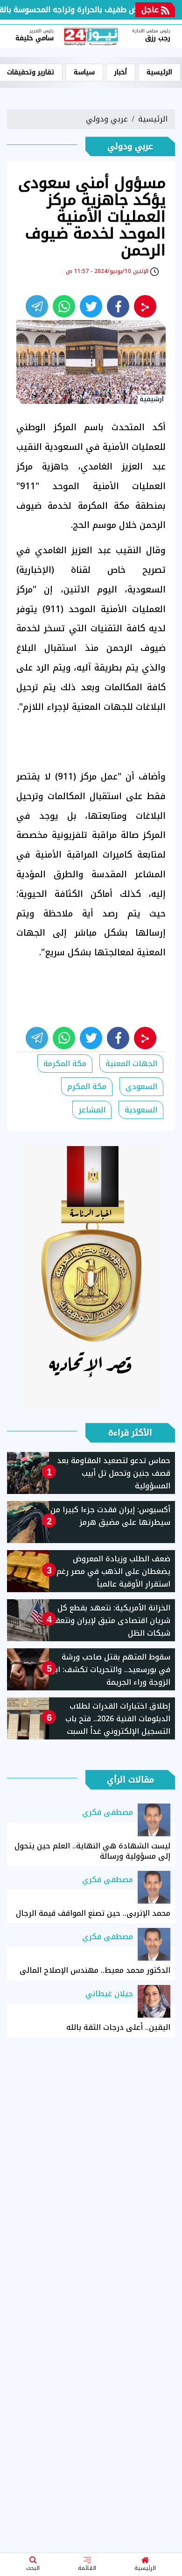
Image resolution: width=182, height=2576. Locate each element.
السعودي (141, 1086)
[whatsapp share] (64, 306)
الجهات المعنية (131, 1064)
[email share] (37, 306)
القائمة (87, 2568)
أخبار (121, 72)
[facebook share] (118, 306)
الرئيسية (145, 2568)
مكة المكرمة (65, 1064)
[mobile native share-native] (145, 306)
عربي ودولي (107, 119)
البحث (33, 2568)
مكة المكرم (87, 1086)
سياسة (84, 72)
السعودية (141, 1110)
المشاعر (92, 1110)
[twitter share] (91, 306)
